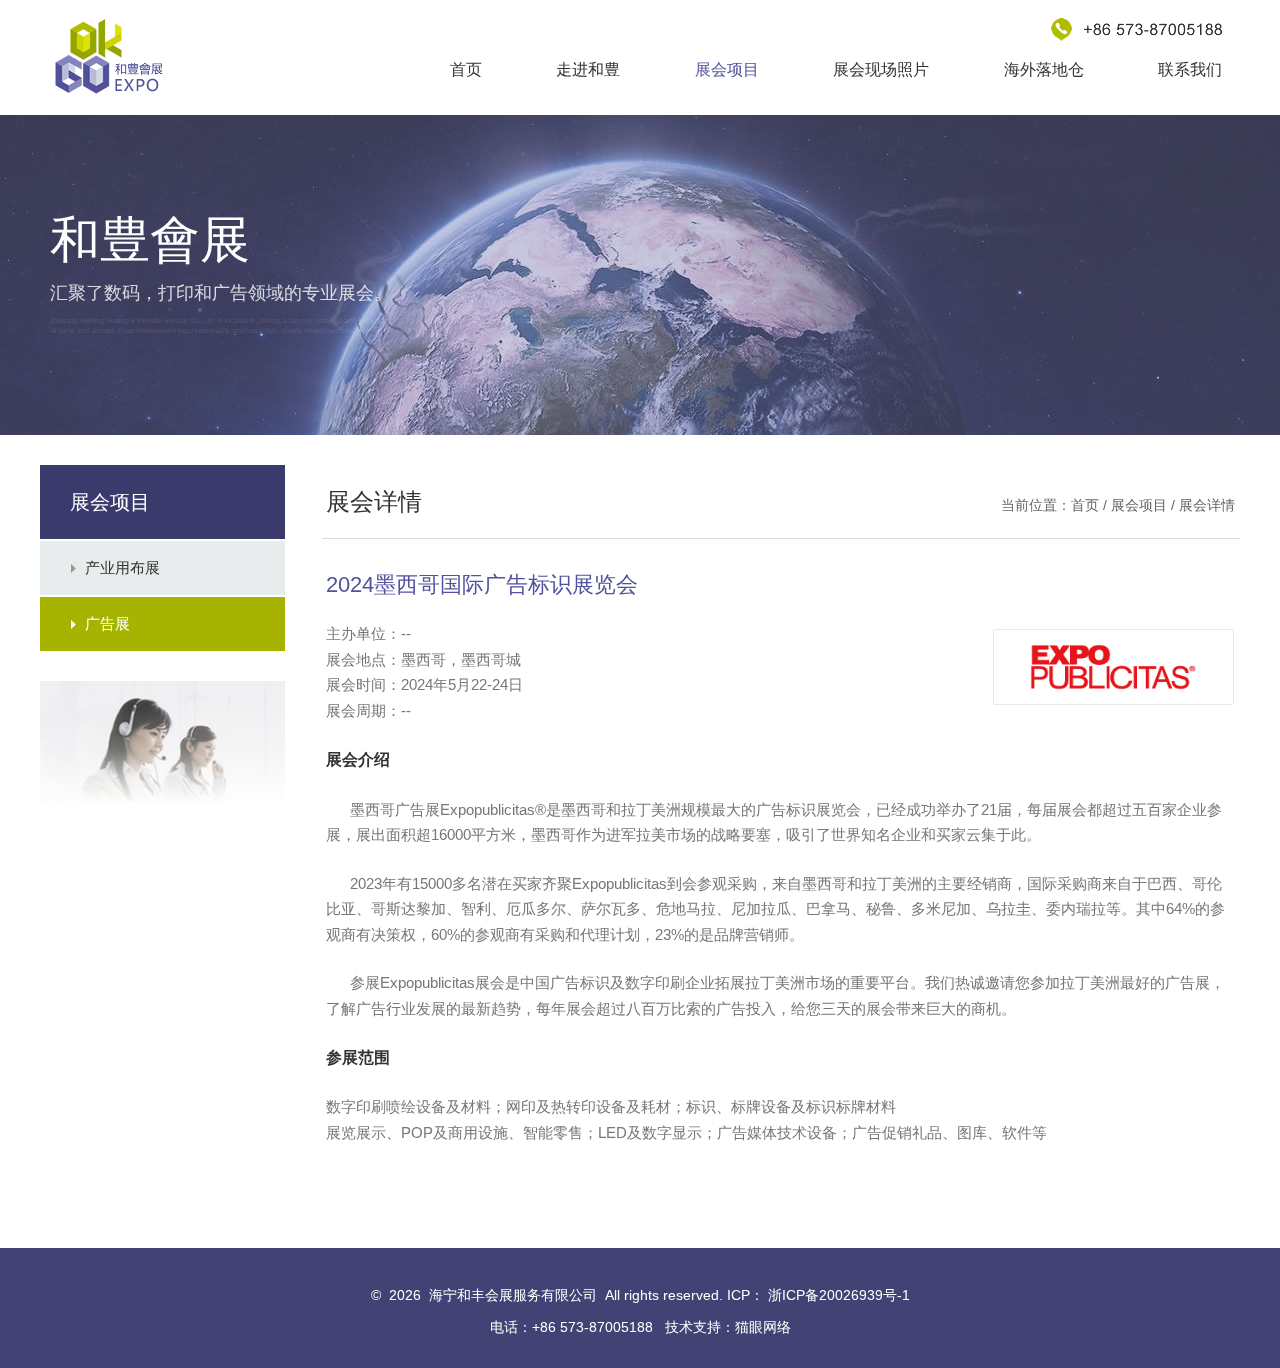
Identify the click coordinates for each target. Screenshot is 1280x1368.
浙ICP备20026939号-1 (839, 1295)
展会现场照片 (881, 69)
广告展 (107, 623)
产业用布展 (122, 567)
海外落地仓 (1044, 69)
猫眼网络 (763, 1327)
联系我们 (1190, 69)
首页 (466, 69)
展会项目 (727, 69)
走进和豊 (588, 69)
